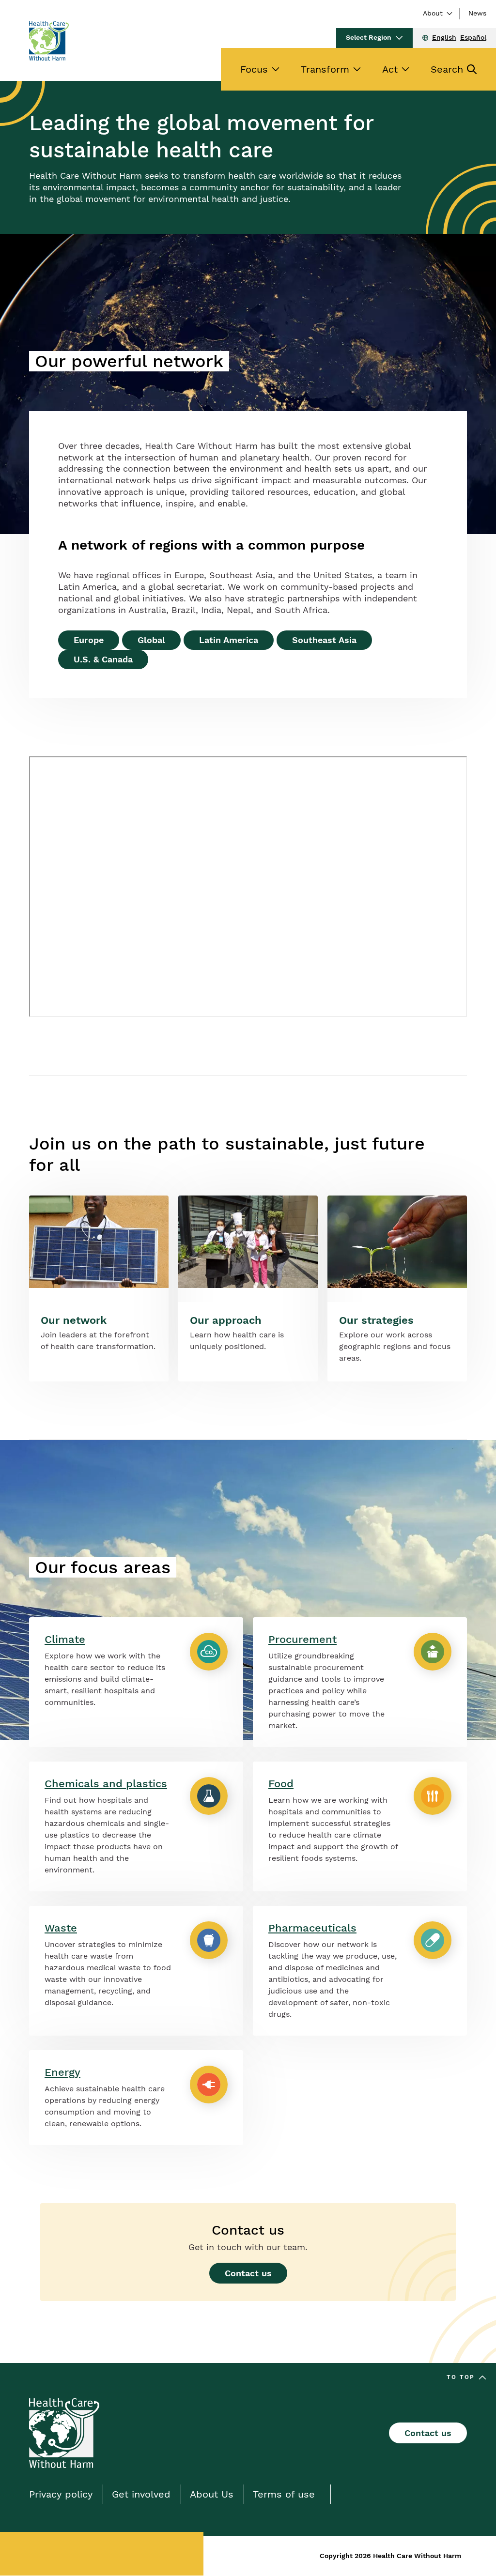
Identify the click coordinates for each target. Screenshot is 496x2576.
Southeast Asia (324, 640)
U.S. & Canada (103, 659)
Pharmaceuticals (312, 1928)
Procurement (302, 1639)
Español (473, 37)
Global (151, 640)
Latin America (229, 640)
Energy (62, 2072)
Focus (254, 69)
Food (281, 1784)
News (477, 13)
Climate (65, 1639)
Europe (89, 640)
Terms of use (284, 2494)
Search (447, 69)
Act (390, 69)
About (433, 13)
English (444, 37)
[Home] (49, 41)
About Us (212, 2494)
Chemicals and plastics (106, 1784)
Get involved (141, 2494)
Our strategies (376, 1320)
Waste (61, 1928)
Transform (325, 69)
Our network (74, 1320)
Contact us (248, 2273)
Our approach (226, 1320)
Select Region (369, 37)
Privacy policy (61, 2494)
